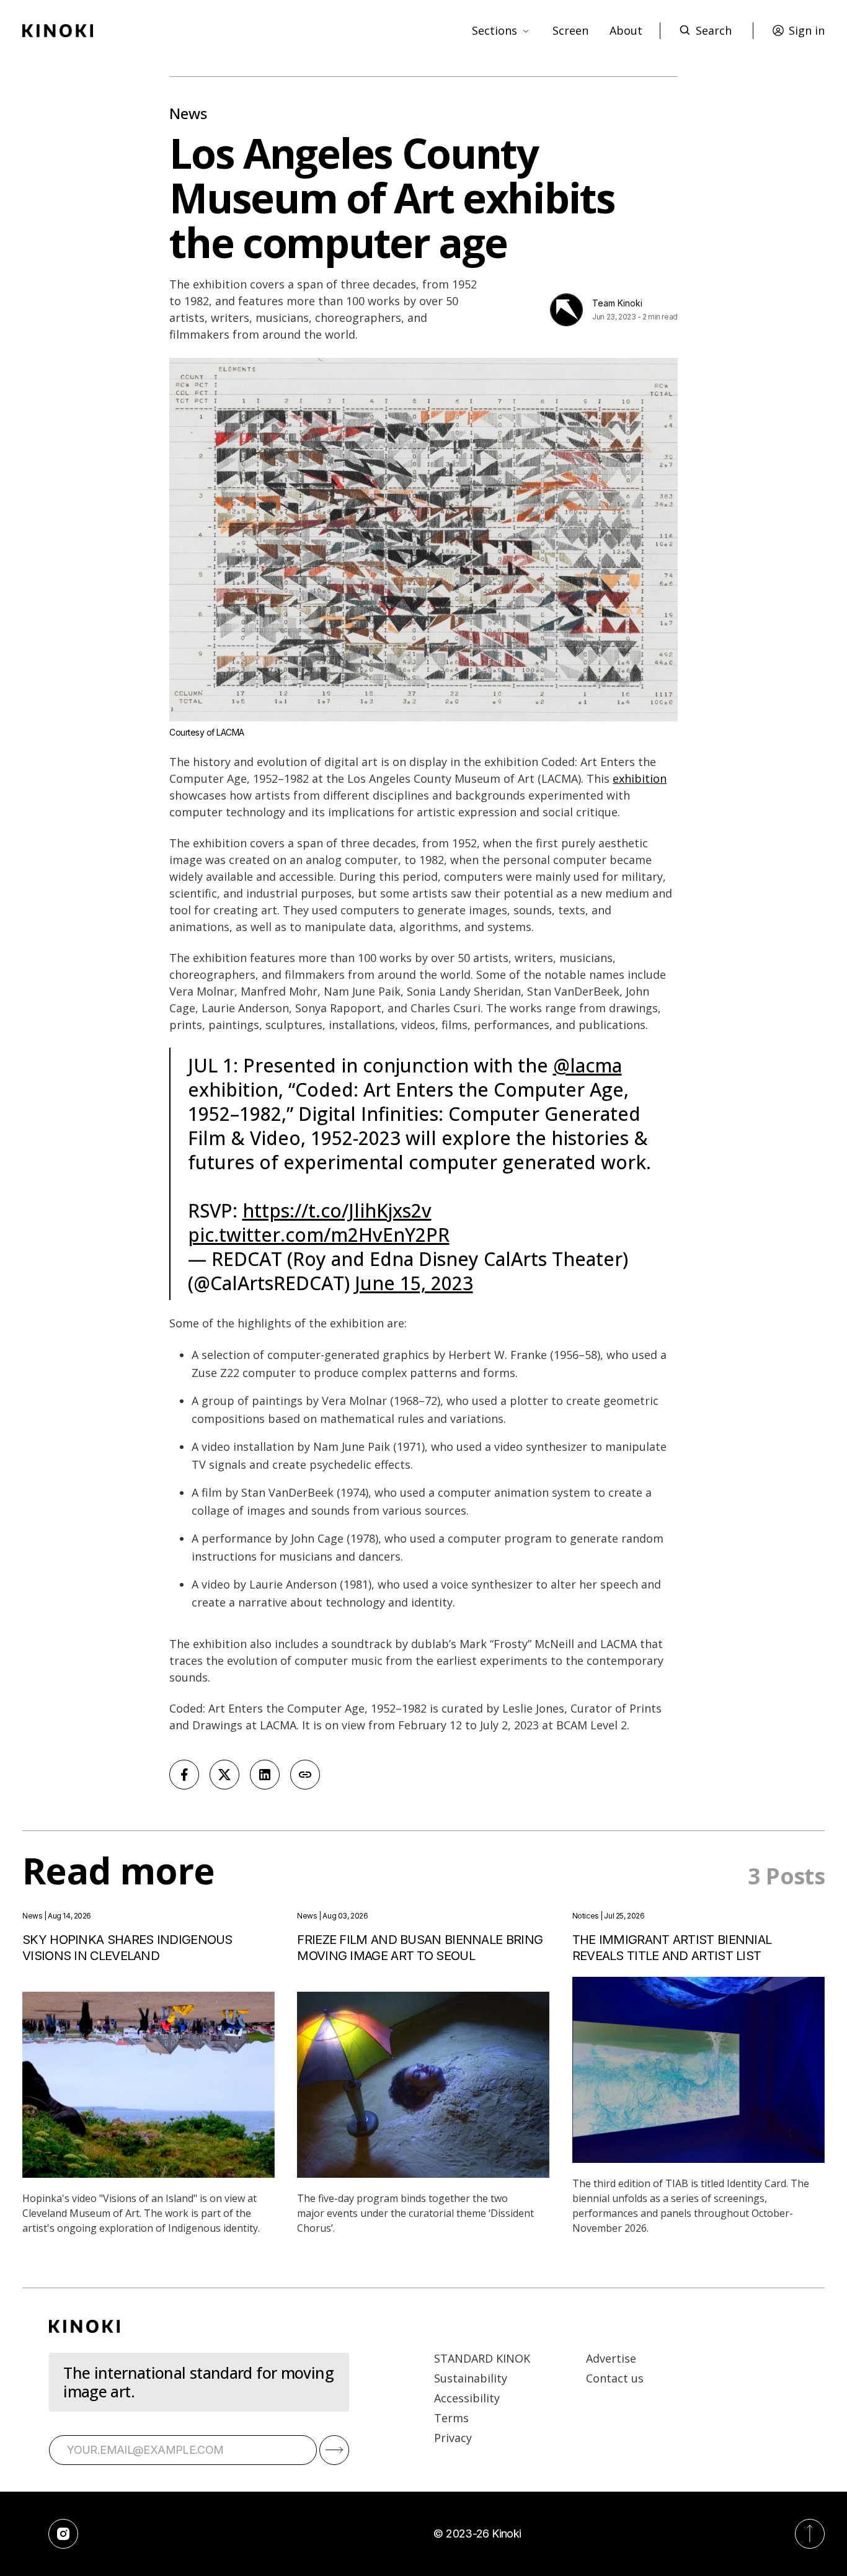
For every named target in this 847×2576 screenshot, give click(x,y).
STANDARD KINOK (482, 2358)
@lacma (588, 1065)
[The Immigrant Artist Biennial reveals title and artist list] (698, 2070)
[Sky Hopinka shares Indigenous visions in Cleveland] (149, 2085)
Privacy (453, 2438)
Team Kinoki (617, 303)
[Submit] (334, 2450)
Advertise (611, 2358)
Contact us (615, 2378)
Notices (586, 1916)
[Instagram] (63, 2534)
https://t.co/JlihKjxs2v (337, 1210)
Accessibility (467, 2398)
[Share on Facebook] (184, 1775)
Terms (451, 2418)
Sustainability (471, 2378)
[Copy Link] (305, 1775)
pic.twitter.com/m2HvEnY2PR (319, 1235)
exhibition (640, 778)
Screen (570, 30)
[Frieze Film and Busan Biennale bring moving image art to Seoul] (423, 2085)
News (188, 113)
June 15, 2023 (414, 1283)
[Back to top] (810, 2534)
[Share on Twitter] (224, 1775)
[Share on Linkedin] (265, 1775)
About (626, 30)
